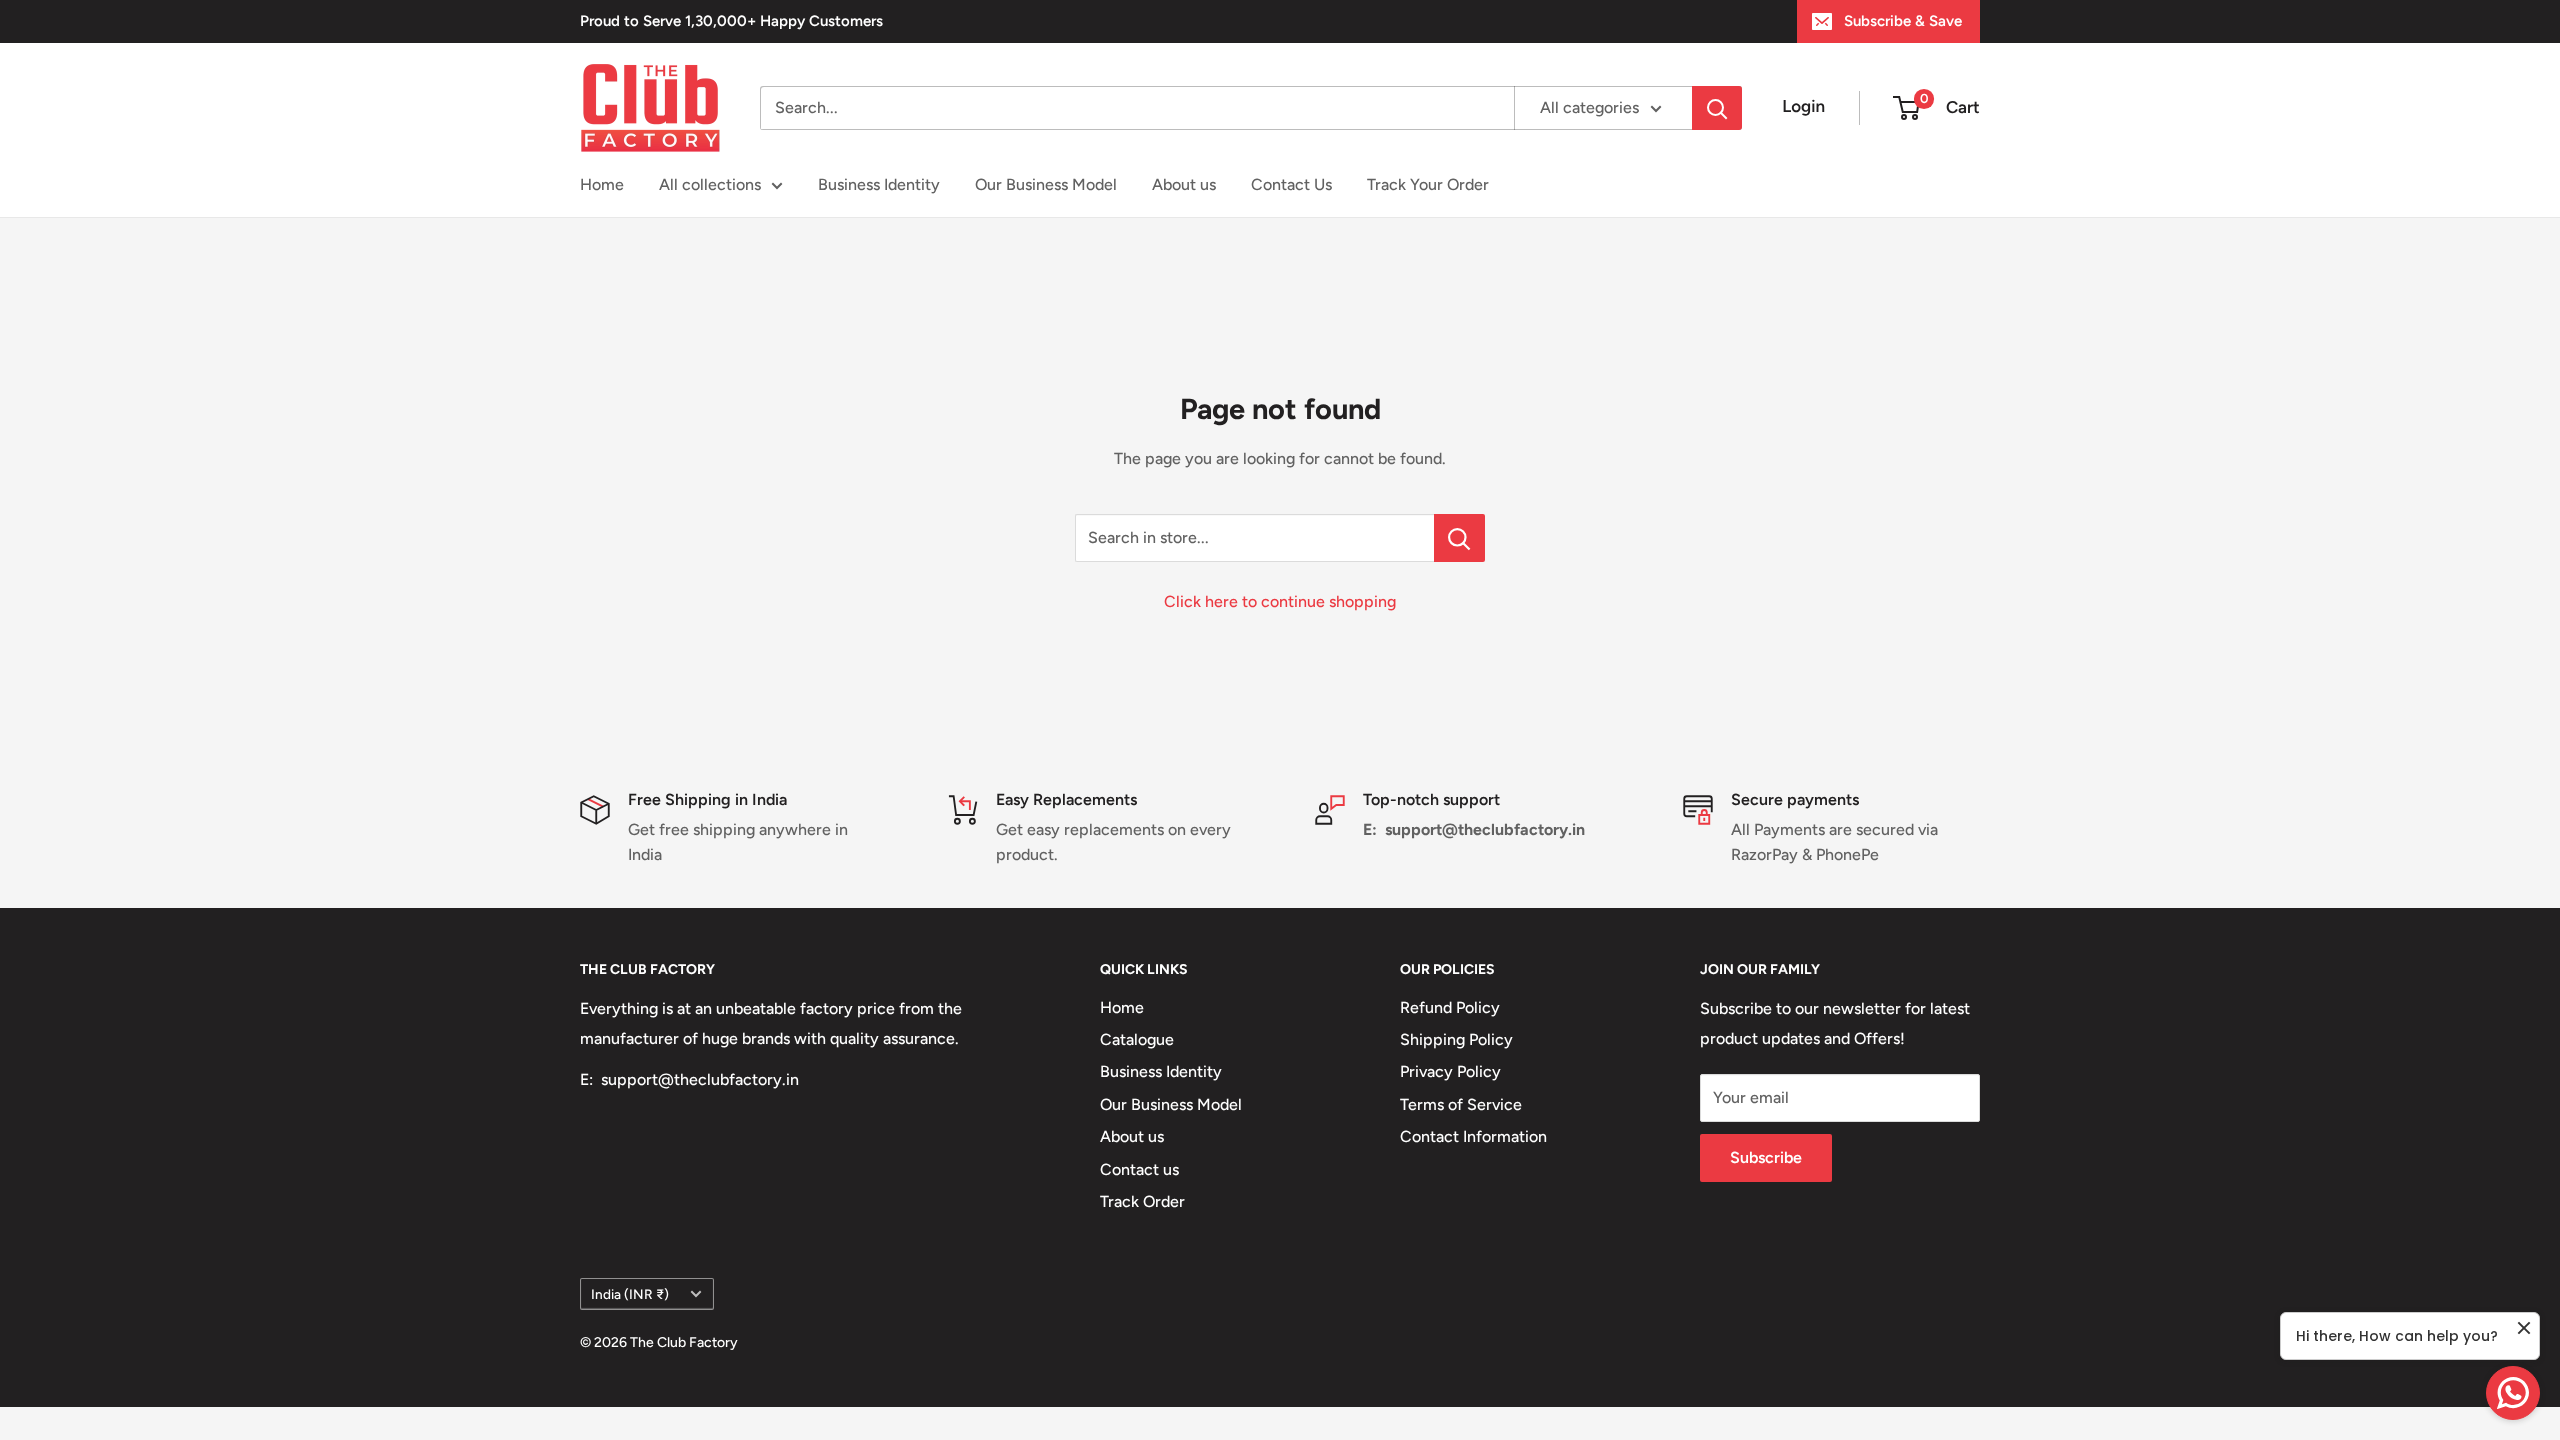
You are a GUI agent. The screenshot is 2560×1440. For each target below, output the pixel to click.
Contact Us (1291, 184)
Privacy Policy (1450, 1071)
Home (602, 184)
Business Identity (879, 184)
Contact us (1139, 1169)
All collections (710, 184)
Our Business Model (1046, 184)
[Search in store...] (1459, 538)
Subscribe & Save (1903, 21)
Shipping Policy (1456, 1039)
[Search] (1717, 108)
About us (1184, 184)
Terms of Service (1461, 1104)
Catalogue (1137, 1039)
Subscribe (1766, 1157)
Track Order (1142, 1201)
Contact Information (1473, 1136)
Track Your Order (1428, 184)
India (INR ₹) (630, 1294)
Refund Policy (1450, 1007)
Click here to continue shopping (1280, 601)
